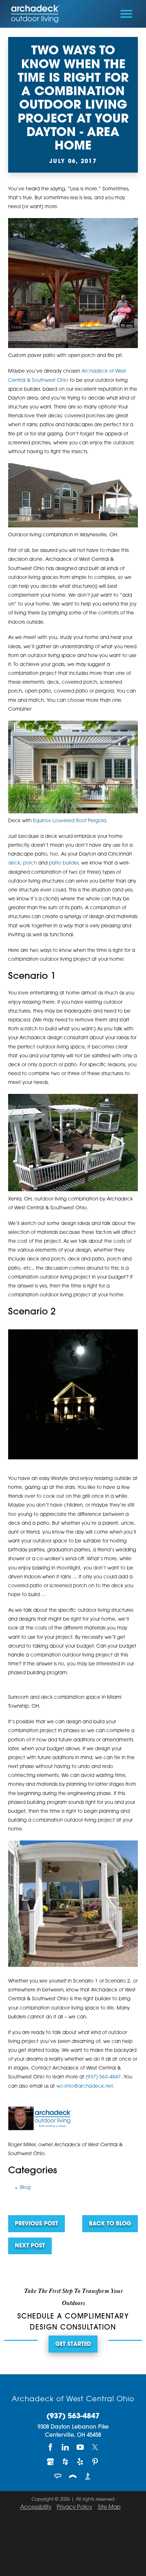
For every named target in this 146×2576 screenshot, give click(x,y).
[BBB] (88, 2476)
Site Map (109, 2508)
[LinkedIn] (66, 2447)
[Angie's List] (58, 2476)
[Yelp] (80, 2462)
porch (30, 863)
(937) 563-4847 (103, 2077)
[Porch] (73, 2476)
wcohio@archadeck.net (85, 2086)
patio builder (64, 863)
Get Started (73, 2345)
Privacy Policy (74, 2508)
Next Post (30, 2246)
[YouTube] (80, 2447)
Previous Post (36, 2224)
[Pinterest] (95, 2462)
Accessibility (36, 2508)
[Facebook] (51, 2447)
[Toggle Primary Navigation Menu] (126, 14)
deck (14, 863)
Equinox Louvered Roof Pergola (69, 821)
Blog (25, 2188)
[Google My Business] (51, 2462)
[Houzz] (66, 2462)
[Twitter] (95, 2447)
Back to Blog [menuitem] (110, 2224)
